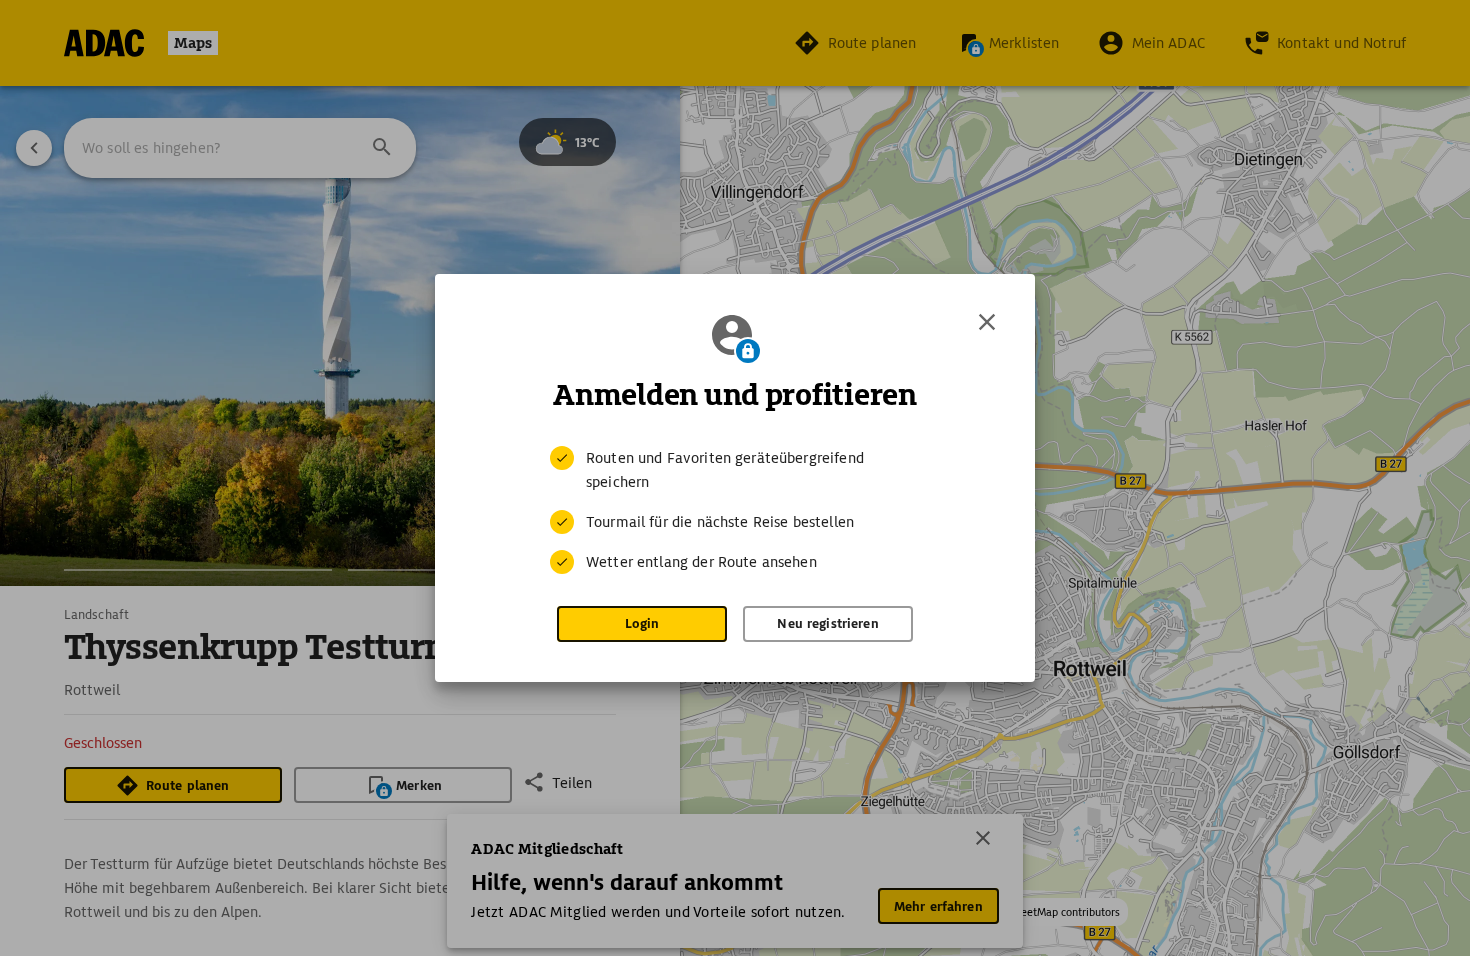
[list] (735, 510)
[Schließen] (987, 322)
